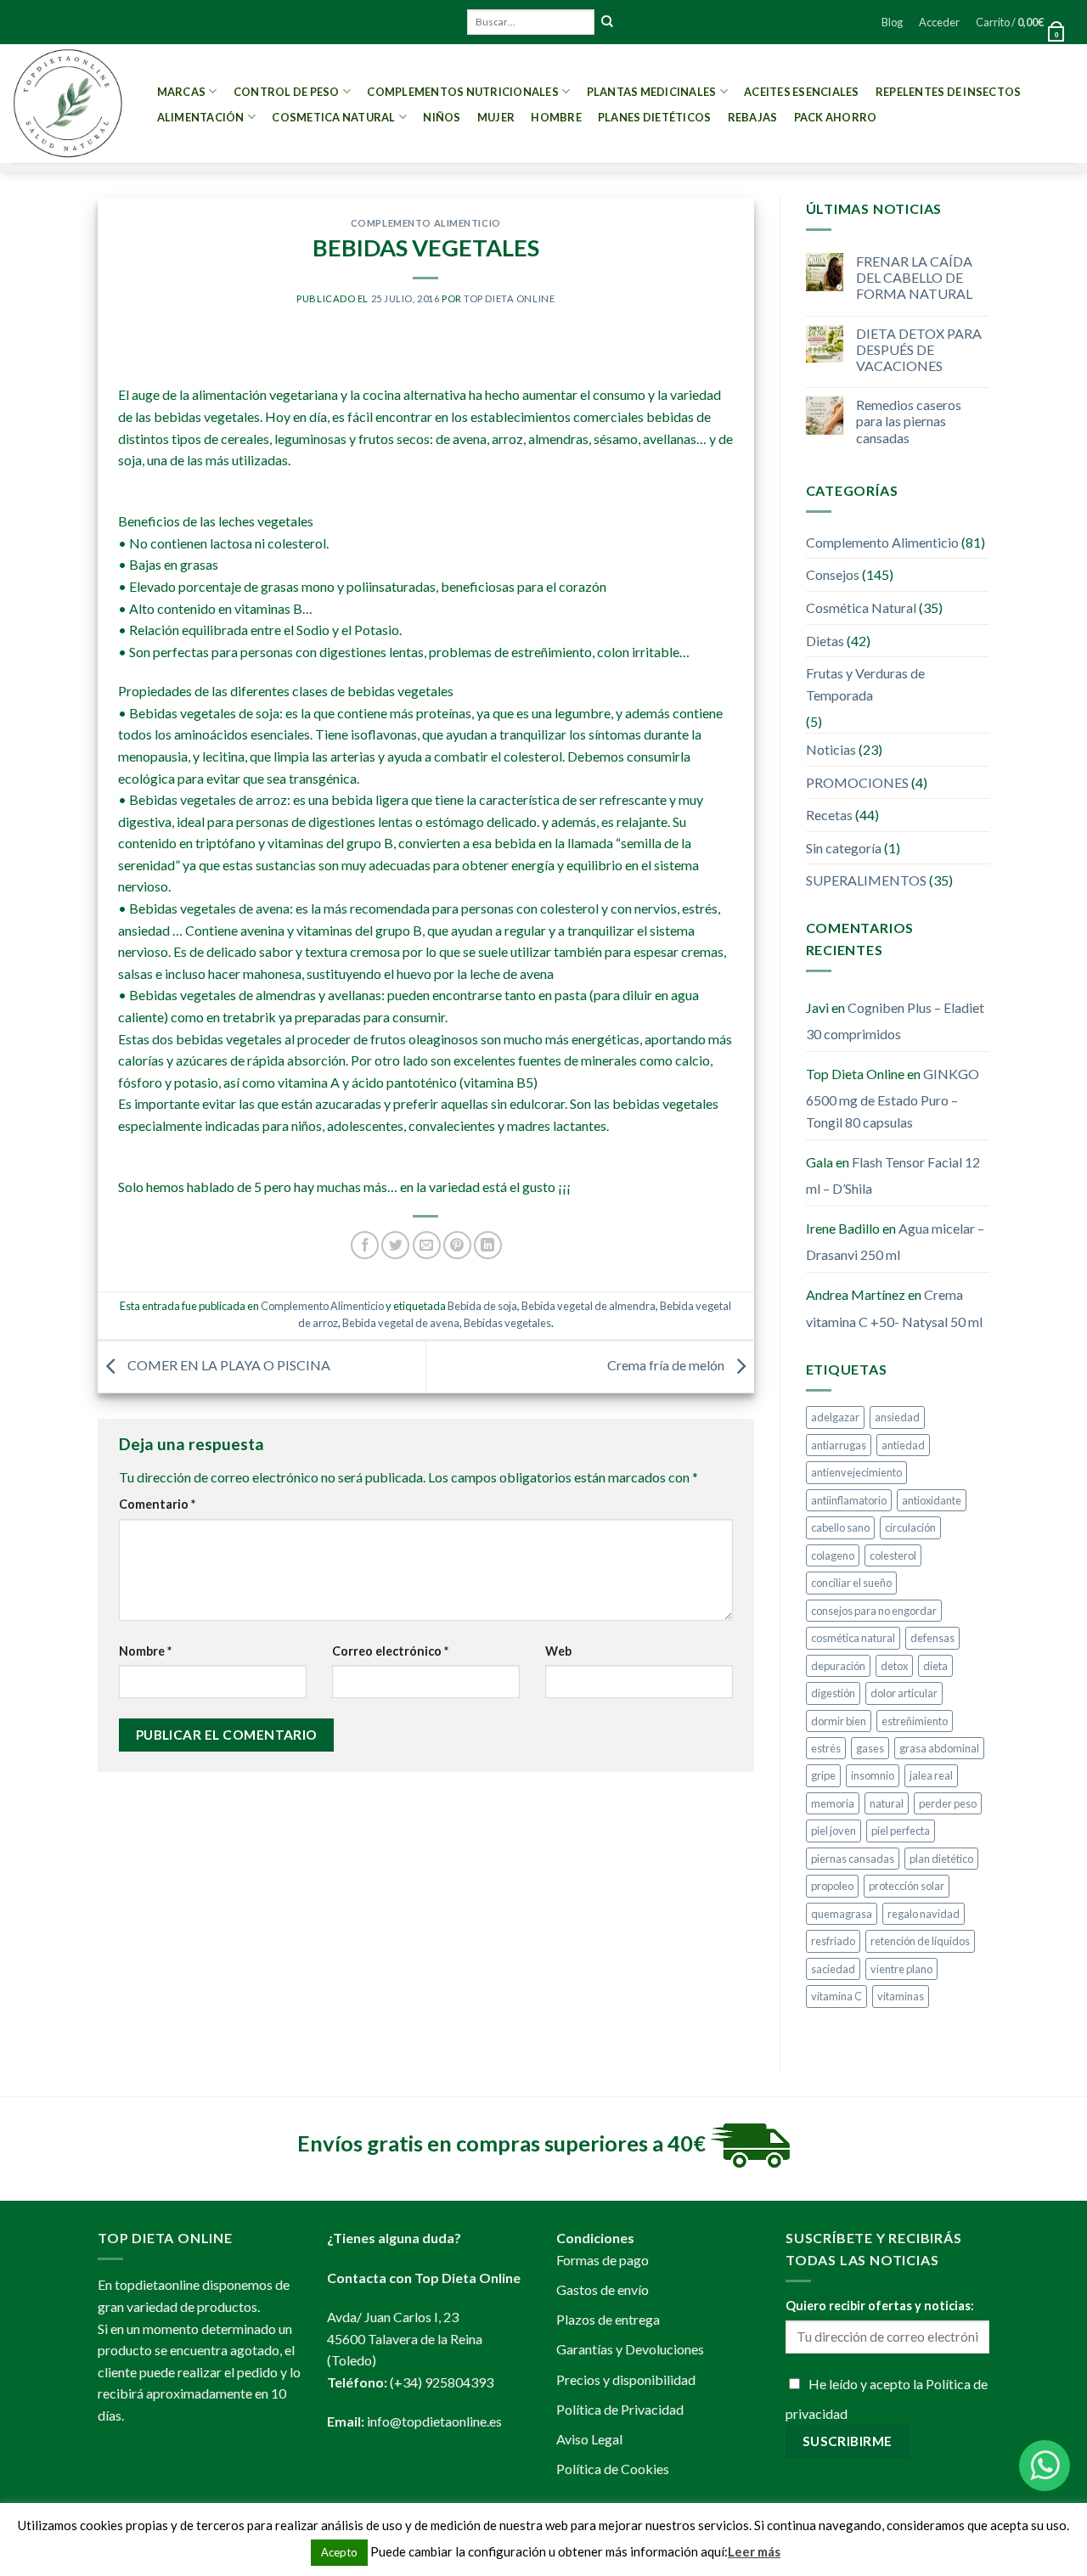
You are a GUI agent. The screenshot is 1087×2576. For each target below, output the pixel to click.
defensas (932, 1638)
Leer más (754, 2551)
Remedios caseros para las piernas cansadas (909, 421)
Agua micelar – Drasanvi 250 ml (895, 1242)
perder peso (948, 1803)
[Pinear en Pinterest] (457, 1245)
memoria (833, 1803)
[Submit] (607, 22)
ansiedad (897, 1417)
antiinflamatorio (849, 1500)
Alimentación (201, 117)
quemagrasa (842, 1914)
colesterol (893, 1555)
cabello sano (840, 1527)
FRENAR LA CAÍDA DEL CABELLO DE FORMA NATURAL (914, 277)
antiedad (903, 1445)
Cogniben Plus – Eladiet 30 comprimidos (895, 1021)
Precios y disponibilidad (626, 2379)
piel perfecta (901, 1831)
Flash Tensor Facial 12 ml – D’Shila (893, 1176)
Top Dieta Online (509, 298)
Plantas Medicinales (652, 92)
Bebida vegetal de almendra (589, 1306)
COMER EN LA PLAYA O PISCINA (228, 1365)
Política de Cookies (613, 2469)
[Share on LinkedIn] (488, 1245)
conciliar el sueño (851, 1583)
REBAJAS (753, 117)
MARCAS (182, 92)
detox (894, 1666)
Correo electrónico (390, 1651)
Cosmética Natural (861, 607)
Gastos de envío (603, 2289)
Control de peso (287, 92)
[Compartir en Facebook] (365, 1245)
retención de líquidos (920, 1941)
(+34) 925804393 (442, 2382)
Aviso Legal (589, 2439)
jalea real (931, 1775)
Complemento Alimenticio (426, 223)
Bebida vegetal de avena (401, 1323)
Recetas (829, 815)
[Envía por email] (427, 1245)
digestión (833, 1693)
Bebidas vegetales (507, 1323)
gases (870, 1748)
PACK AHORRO (836, 117)
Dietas (825, 641)
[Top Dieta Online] (68, 104)
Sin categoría (844, 848)
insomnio (873, 1775)
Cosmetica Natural (333, 117)
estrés (826, 1748)
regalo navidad (924, 1914)
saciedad (833, 1969)
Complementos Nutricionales (463, 92)
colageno (833, 1555)
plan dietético (941, 1859)
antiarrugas (839, 1445)
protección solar (907, 1886)
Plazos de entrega (608, 2319)
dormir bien (839, 1721)
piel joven (834, 1831)
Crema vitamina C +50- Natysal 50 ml (894, 1308)
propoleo (832, 1886)
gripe (823, 1775)
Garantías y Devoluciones (630, 2349)
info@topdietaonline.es (434, 2421)
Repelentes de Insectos (949, 92)
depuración (838, 1666)
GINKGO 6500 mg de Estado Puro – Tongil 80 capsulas (893, 1098)
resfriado (833, 1941)
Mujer (496, 117)
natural (887, 1803)
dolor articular (904, 1693)
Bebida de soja (482, 1306)
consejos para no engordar (874, 1611)
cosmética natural (853, 1638)
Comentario (157, 1504)
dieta (935, 1666)
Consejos (833, 574)
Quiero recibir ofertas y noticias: (880, 2306)
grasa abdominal (939, 1748)
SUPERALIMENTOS (866, 880)
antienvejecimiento (856, 1472)
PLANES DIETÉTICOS (654, 117)
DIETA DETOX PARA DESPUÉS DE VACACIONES (919, 349)
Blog (892, 22)
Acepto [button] (339, 2552)
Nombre (145, 1651)
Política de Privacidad (620, 2409)
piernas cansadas (853, 1859)
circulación (910, 1527)
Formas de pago (603, 2260)
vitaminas (901, 1996)
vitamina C (836, 1996)
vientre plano (901, 1969)
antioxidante (932, 1500)
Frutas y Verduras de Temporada (865, 684)
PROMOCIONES (857, 782)
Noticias (831, 749)
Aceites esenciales (802, 92)
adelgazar (835, 1417)
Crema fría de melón (667, 1365)
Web (558, 1651)
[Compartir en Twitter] (395, 1245)
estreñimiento (915, 1721)
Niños (442, 117)
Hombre (556, 117)
